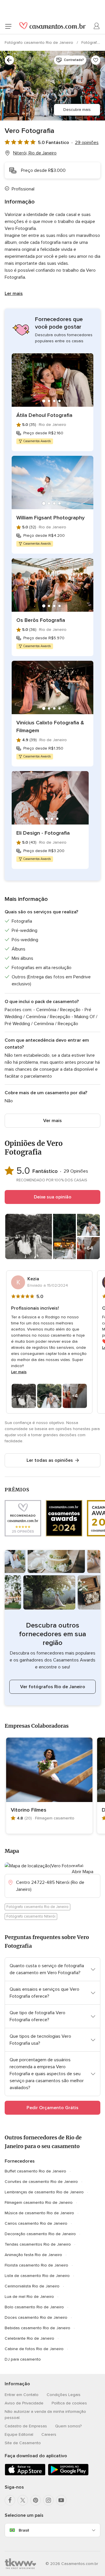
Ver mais (52, 1121)
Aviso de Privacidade (24, 2403)
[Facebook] (10, 2500)
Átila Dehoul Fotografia (44, 415)
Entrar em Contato (22, 2395)
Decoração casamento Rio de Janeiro (40, 2234)
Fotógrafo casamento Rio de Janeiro (40, 43)
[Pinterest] (36, 2500)
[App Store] (25, 2474)
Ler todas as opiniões (50, 1460)
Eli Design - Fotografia (43, 833)
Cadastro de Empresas (26, 2426)
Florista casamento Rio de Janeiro (36, 2265)
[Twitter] (23, 2500)
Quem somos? (68, 2426)
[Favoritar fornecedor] (96, 60)
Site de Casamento (23, 2443)
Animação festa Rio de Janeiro (33, 2255)
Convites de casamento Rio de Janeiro (41, 2182)
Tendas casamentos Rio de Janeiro (38, 2244)
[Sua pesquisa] (9, 60)
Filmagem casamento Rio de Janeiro (39, 2203)
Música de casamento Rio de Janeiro (39, 2213)
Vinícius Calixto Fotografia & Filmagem (50, 727)
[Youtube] (61, 2500)
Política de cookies (69, 2403)
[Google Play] (68, 2474)
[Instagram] (48, 2500)
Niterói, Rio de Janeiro (35, 153)
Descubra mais (77, 110)
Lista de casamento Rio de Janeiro (37, 2276)
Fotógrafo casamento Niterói (31, 1916)
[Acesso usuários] (97, 26)
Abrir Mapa (83, 1872)
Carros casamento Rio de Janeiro (36, 2223)
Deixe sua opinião (53, 1197)
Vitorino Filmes (29, 1810)
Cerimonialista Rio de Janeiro (32, 2286)
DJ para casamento (23, 2359)
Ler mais (14, 294)
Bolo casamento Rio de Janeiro (34, 2307)
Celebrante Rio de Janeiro (29, 2338)
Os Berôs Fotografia (41, 620)
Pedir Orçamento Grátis (52, 2108)
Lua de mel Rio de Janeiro (29, 2297)
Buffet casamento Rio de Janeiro (35, 2171)
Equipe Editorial (19, 2434)
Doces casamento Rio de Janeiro (36, 2317)
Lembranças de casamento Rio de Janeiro (44, 2192)
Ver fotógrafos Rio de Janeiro (53, 1687)
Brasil (24, 2530)
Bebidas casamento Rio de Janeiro (37, 2328)
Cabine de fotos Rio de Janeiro (34, 2349)
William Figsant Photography (50, 518)
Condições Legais (64, 2395)
